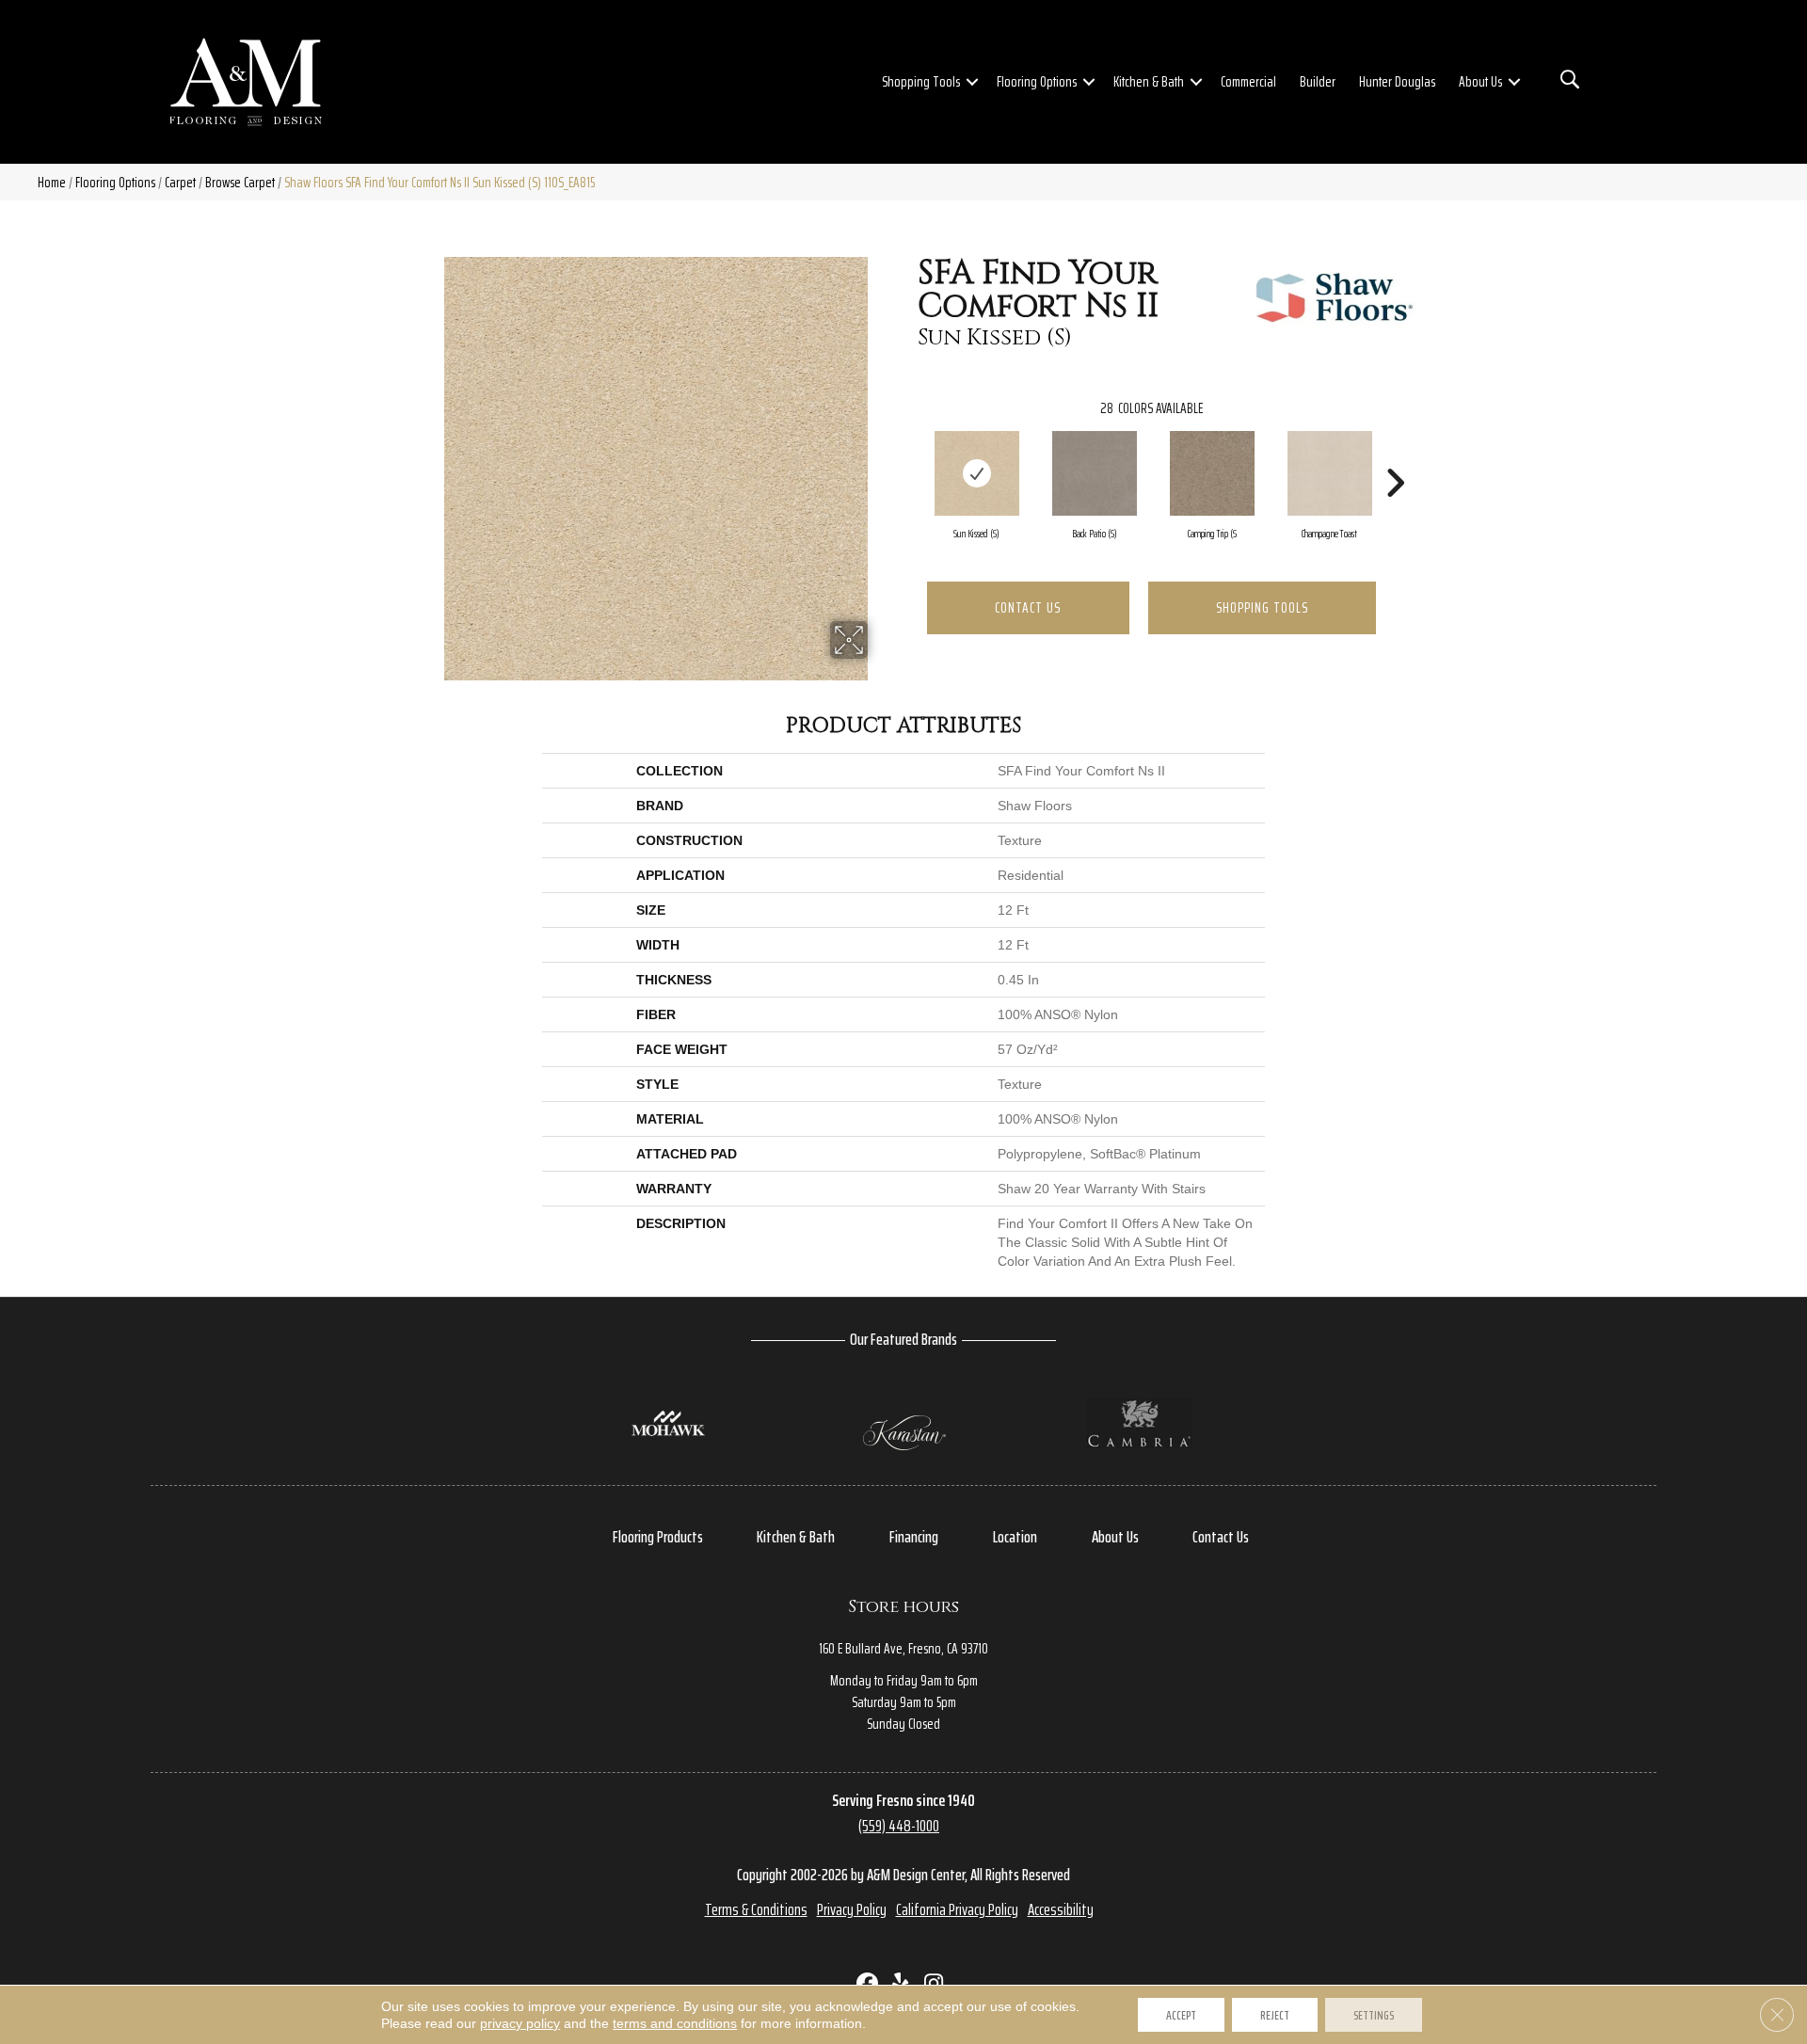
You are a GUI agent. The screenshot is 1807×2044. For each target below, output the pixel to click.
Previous (908, 455)
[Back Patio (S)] (1095, 473)
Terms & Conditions (756, 1909)
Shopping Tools (921, 81)
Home (52, 182)
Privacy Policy (852, 1909)
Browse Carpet (240, 182)
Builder (1318, 81)
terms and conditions (675, 2023)
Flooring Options (1037, 81)
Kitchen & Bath (1149, 81)
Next (1395, 455)
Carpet (180, 182)
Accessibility (1061, 1909)
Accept (1181, 2015)
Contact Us (1028, 607)
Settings (1374, 2015)
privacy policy (520, 2023)
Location (1015, 1537)
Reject (1275, 2015)
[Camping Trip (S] (1212, 473)
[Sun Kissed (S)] (977, 473)
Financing (914, 1537)
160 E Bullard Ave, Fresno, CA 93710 (903, 1648)
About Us (1480, 81)
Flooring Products (658, 1537)
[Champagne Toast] (1330, 473)
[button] (972, 82)
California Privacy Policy (957, 1909)
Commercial (1248, 81)
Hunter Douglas (1397, 81)
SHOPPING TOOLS (1262, 607)
